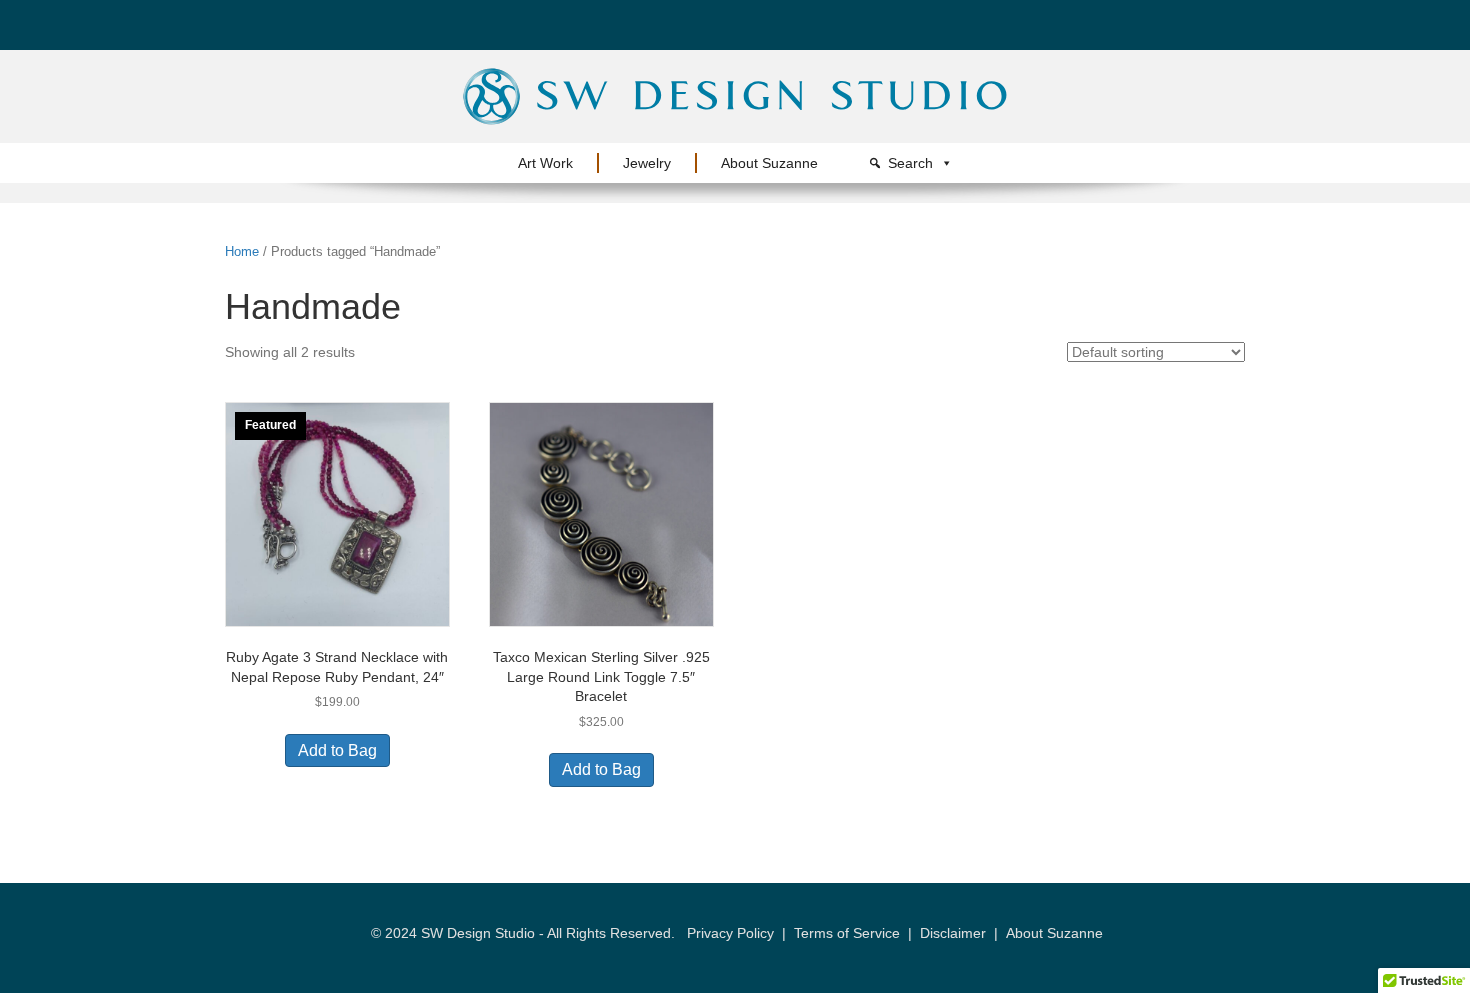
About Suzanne (769, 163)
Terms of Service (847, 933)
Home (242, 251)
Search (910, 163)
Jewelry (647, 163)
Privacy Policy (730, 933)
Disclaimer (953, 933)
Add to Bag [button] (337, 750)
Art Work (545, 163)
